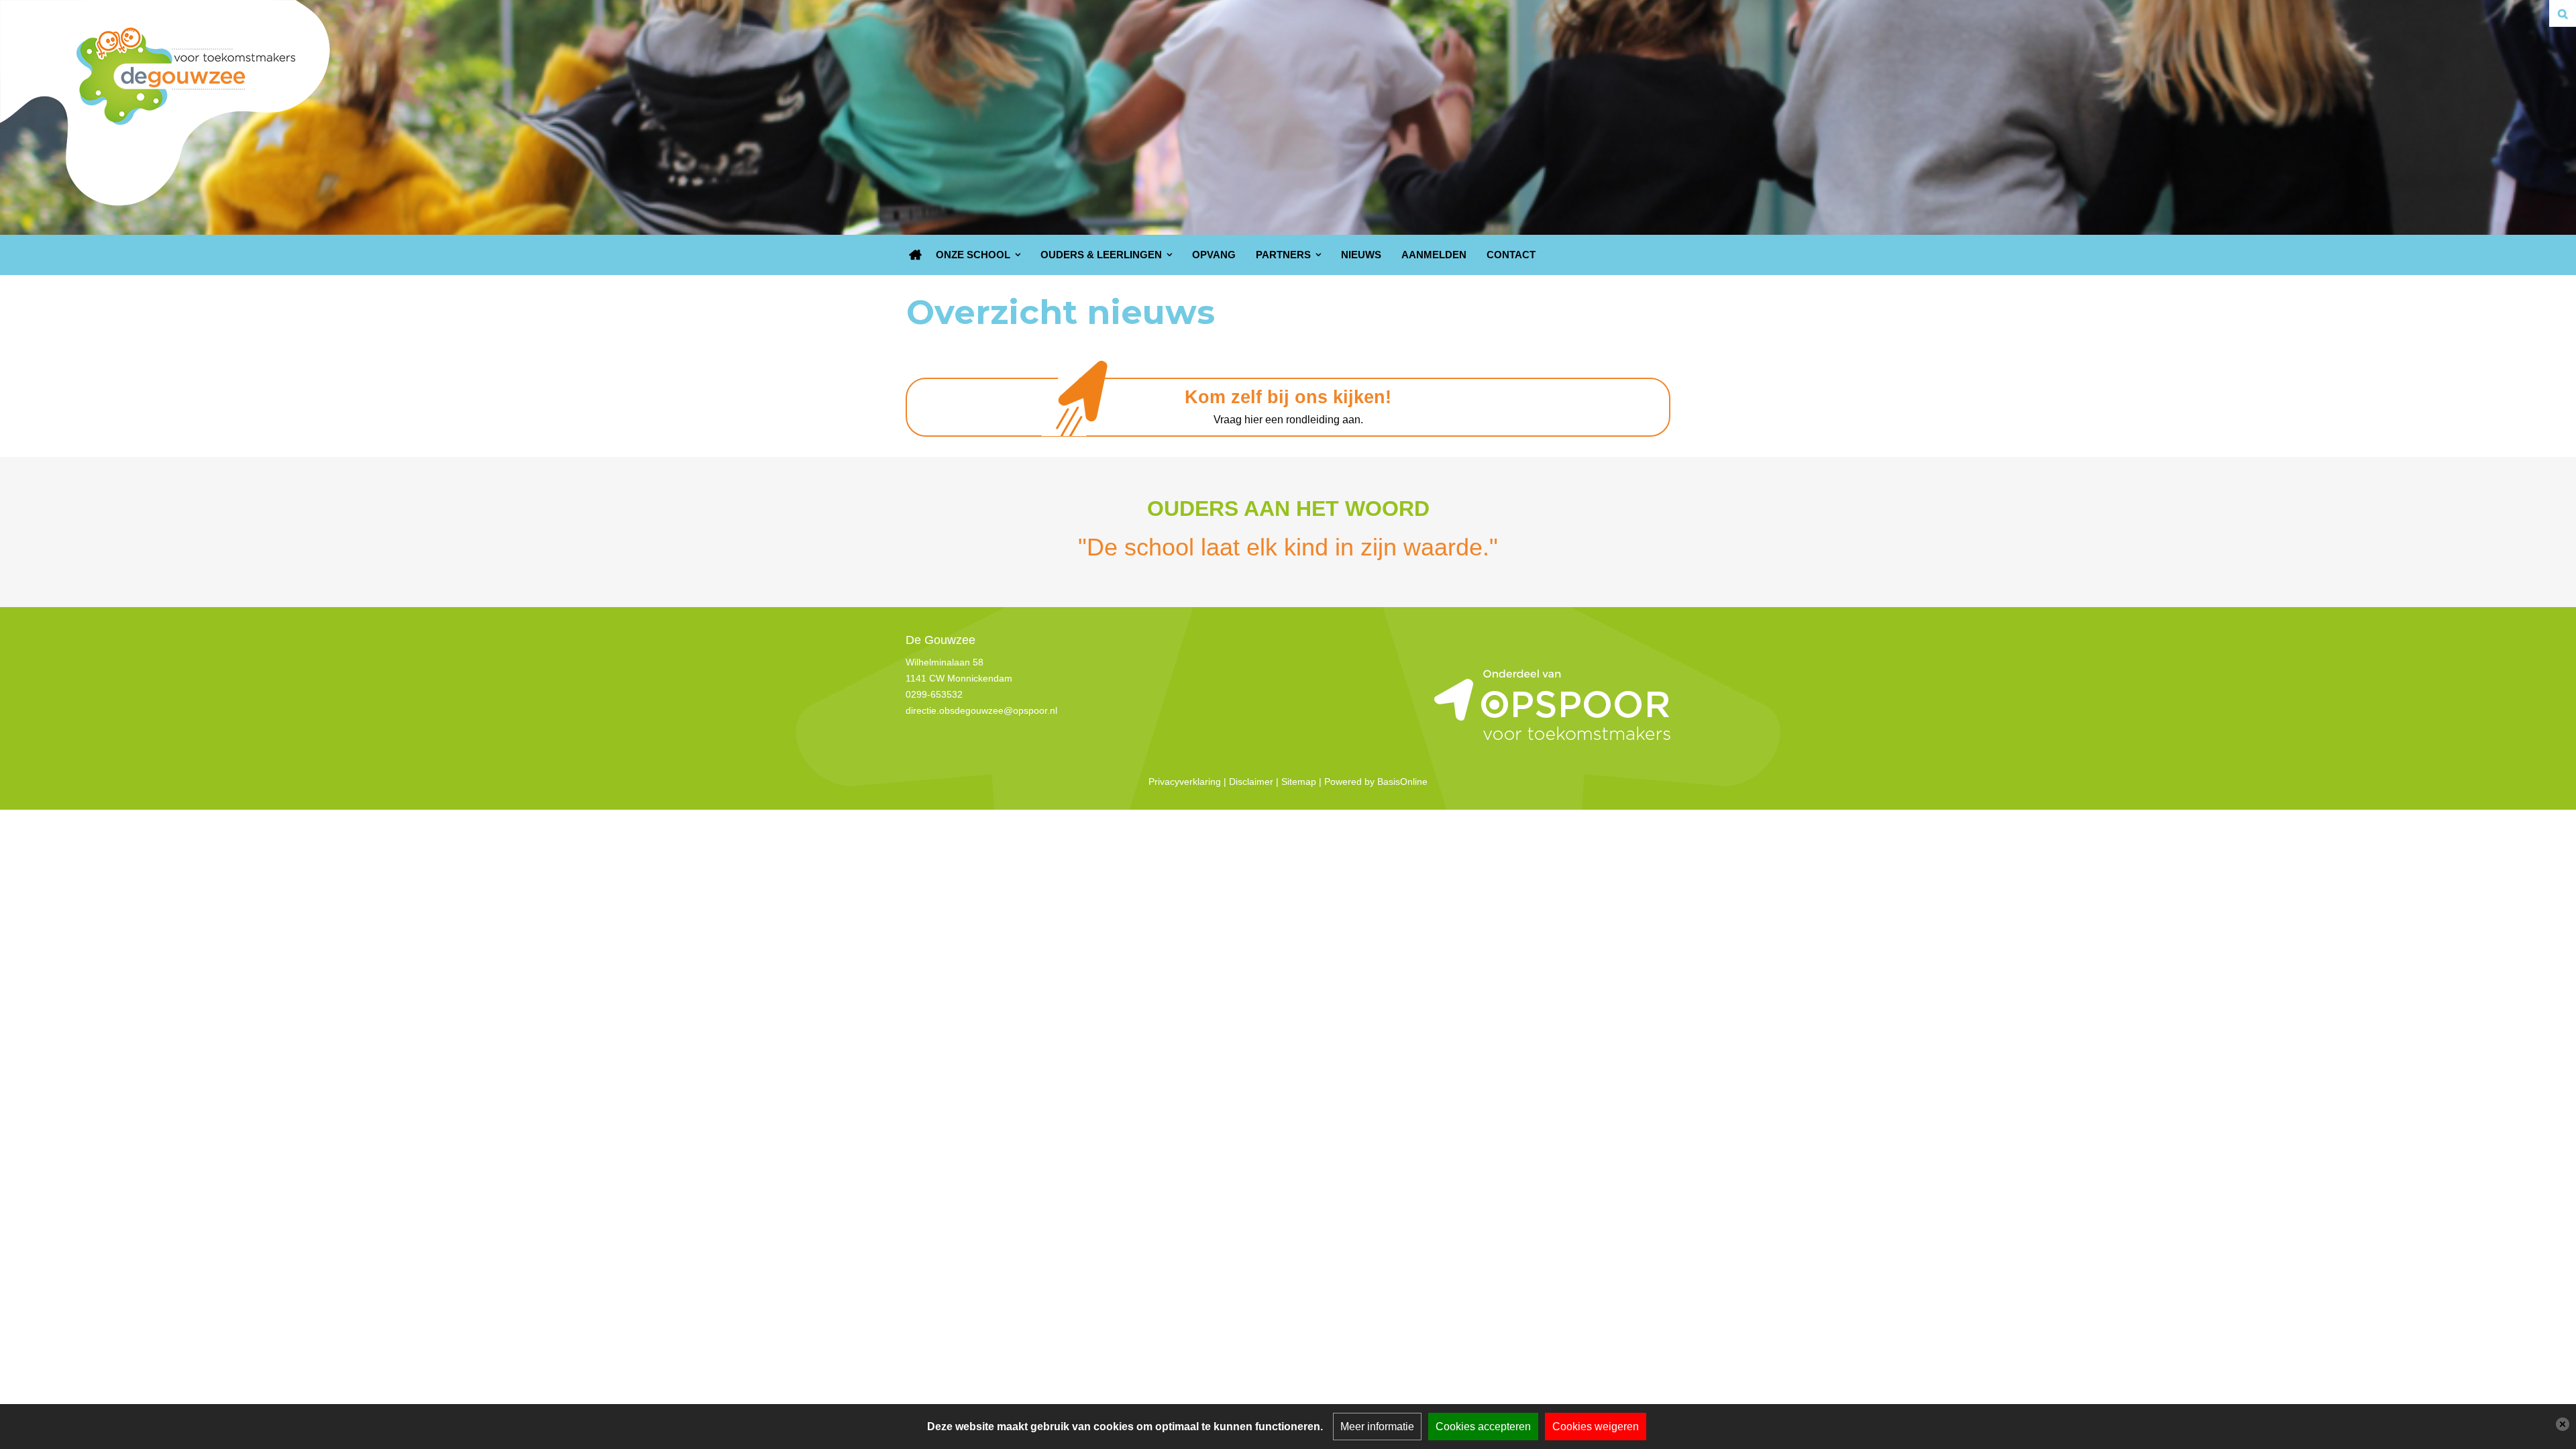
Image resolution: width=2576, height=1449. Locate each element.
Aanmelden (1434, 255)
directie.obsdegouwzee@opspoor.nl (981, 710)
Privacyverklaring (1185, 782)
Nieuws (1361, 255)
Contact (1511, 255)
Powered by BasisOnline (1376, 782)
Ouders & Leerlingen (1101, 255)
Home (916, 255)
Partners (1283, 255)
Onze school (973, 255)
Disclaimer (1251, 782)
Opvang (1214, 255)
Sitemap (1299, 782)
